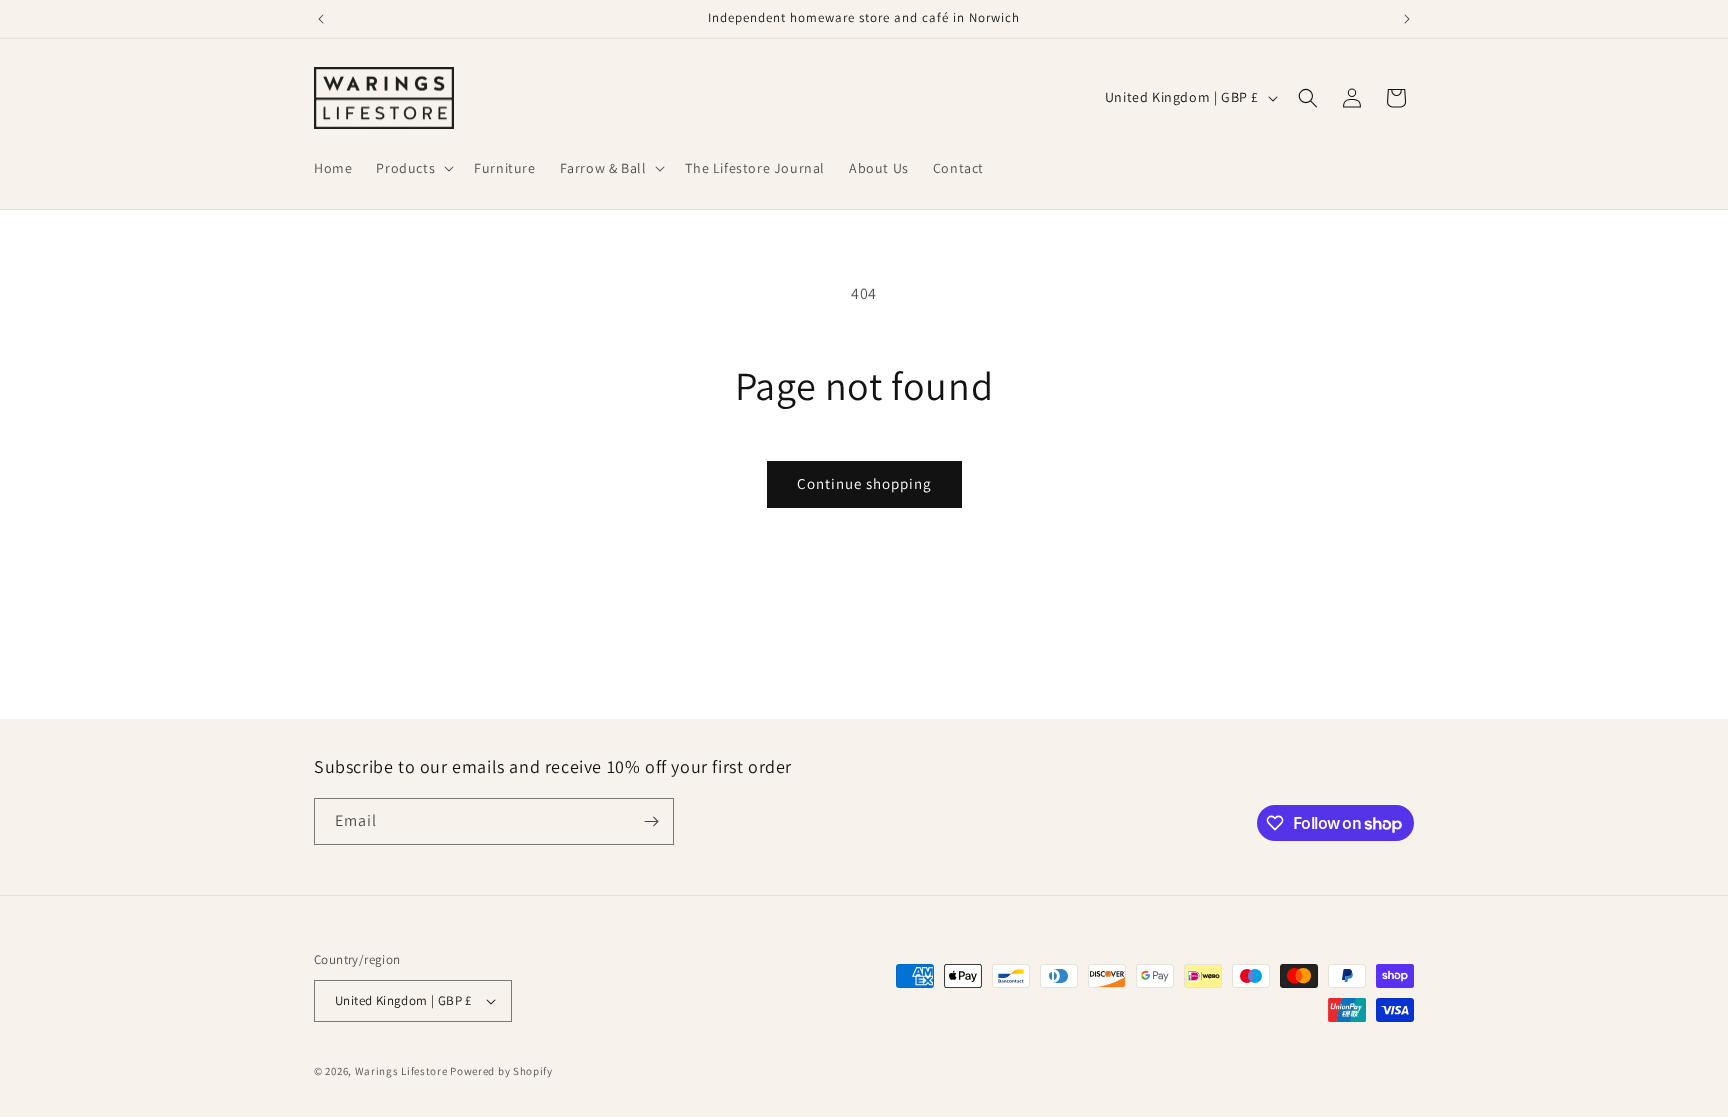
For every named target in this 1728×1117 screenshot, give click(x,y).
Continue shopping (864, 483)
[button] (413, 168)
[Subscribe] (651, 821)
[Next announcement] (1407, 19)
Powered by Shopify (501, 1071)
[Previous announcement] (321, 19)
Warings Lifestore (401, 1071)
